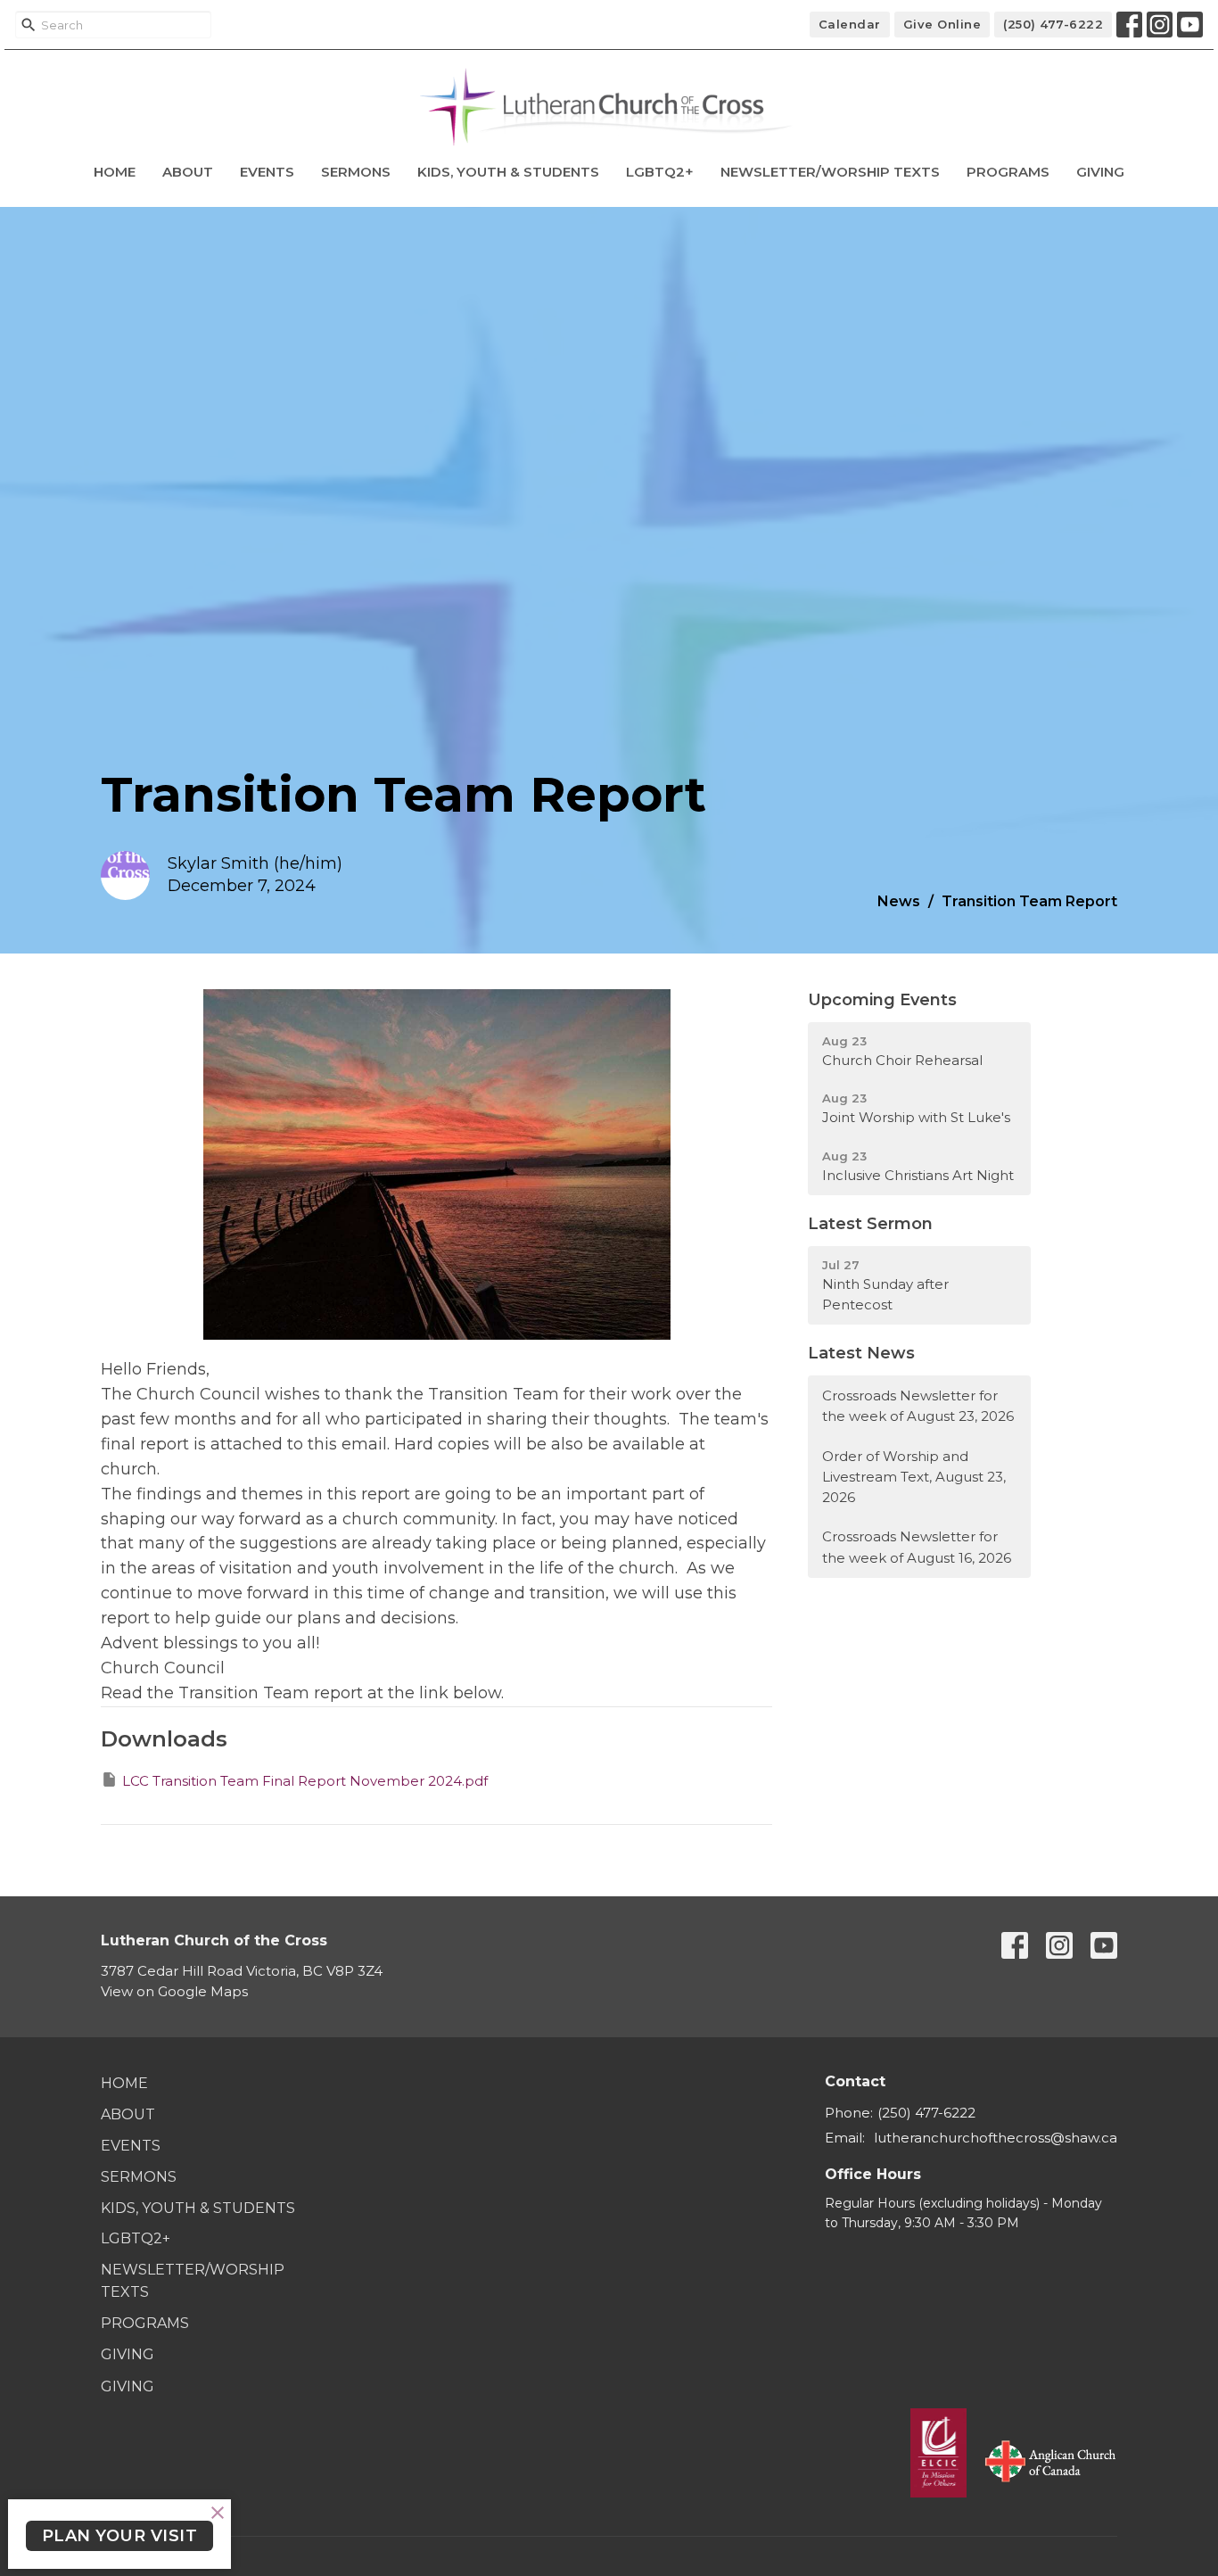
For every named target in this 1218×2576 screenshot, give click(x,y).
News (899, 901)
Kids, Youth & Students (508, 172)
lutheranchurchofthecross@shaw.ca (996, 2138)
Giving (1100, 172)
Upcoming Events (882, 1000)
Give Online (942, 24)
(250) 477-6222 (1053, 24)
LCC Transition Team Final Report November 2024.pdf (305, 1781)
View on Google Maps (174, 1991)
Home (115, 172)
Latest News (861, 1353)
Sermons (356, 172)
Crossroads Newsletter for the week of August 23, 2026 (918, 1406)
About (188, 172)
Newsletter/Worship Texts (830, 172)
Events (267, 172)
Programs (1008, 172)
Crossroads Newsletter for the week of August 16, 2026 (917, 1547)
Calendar (850, 24)
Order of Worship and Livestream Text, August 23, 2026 (914, 1477)
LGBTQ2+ (660, 172)
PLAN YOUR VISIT (120, 2536)
